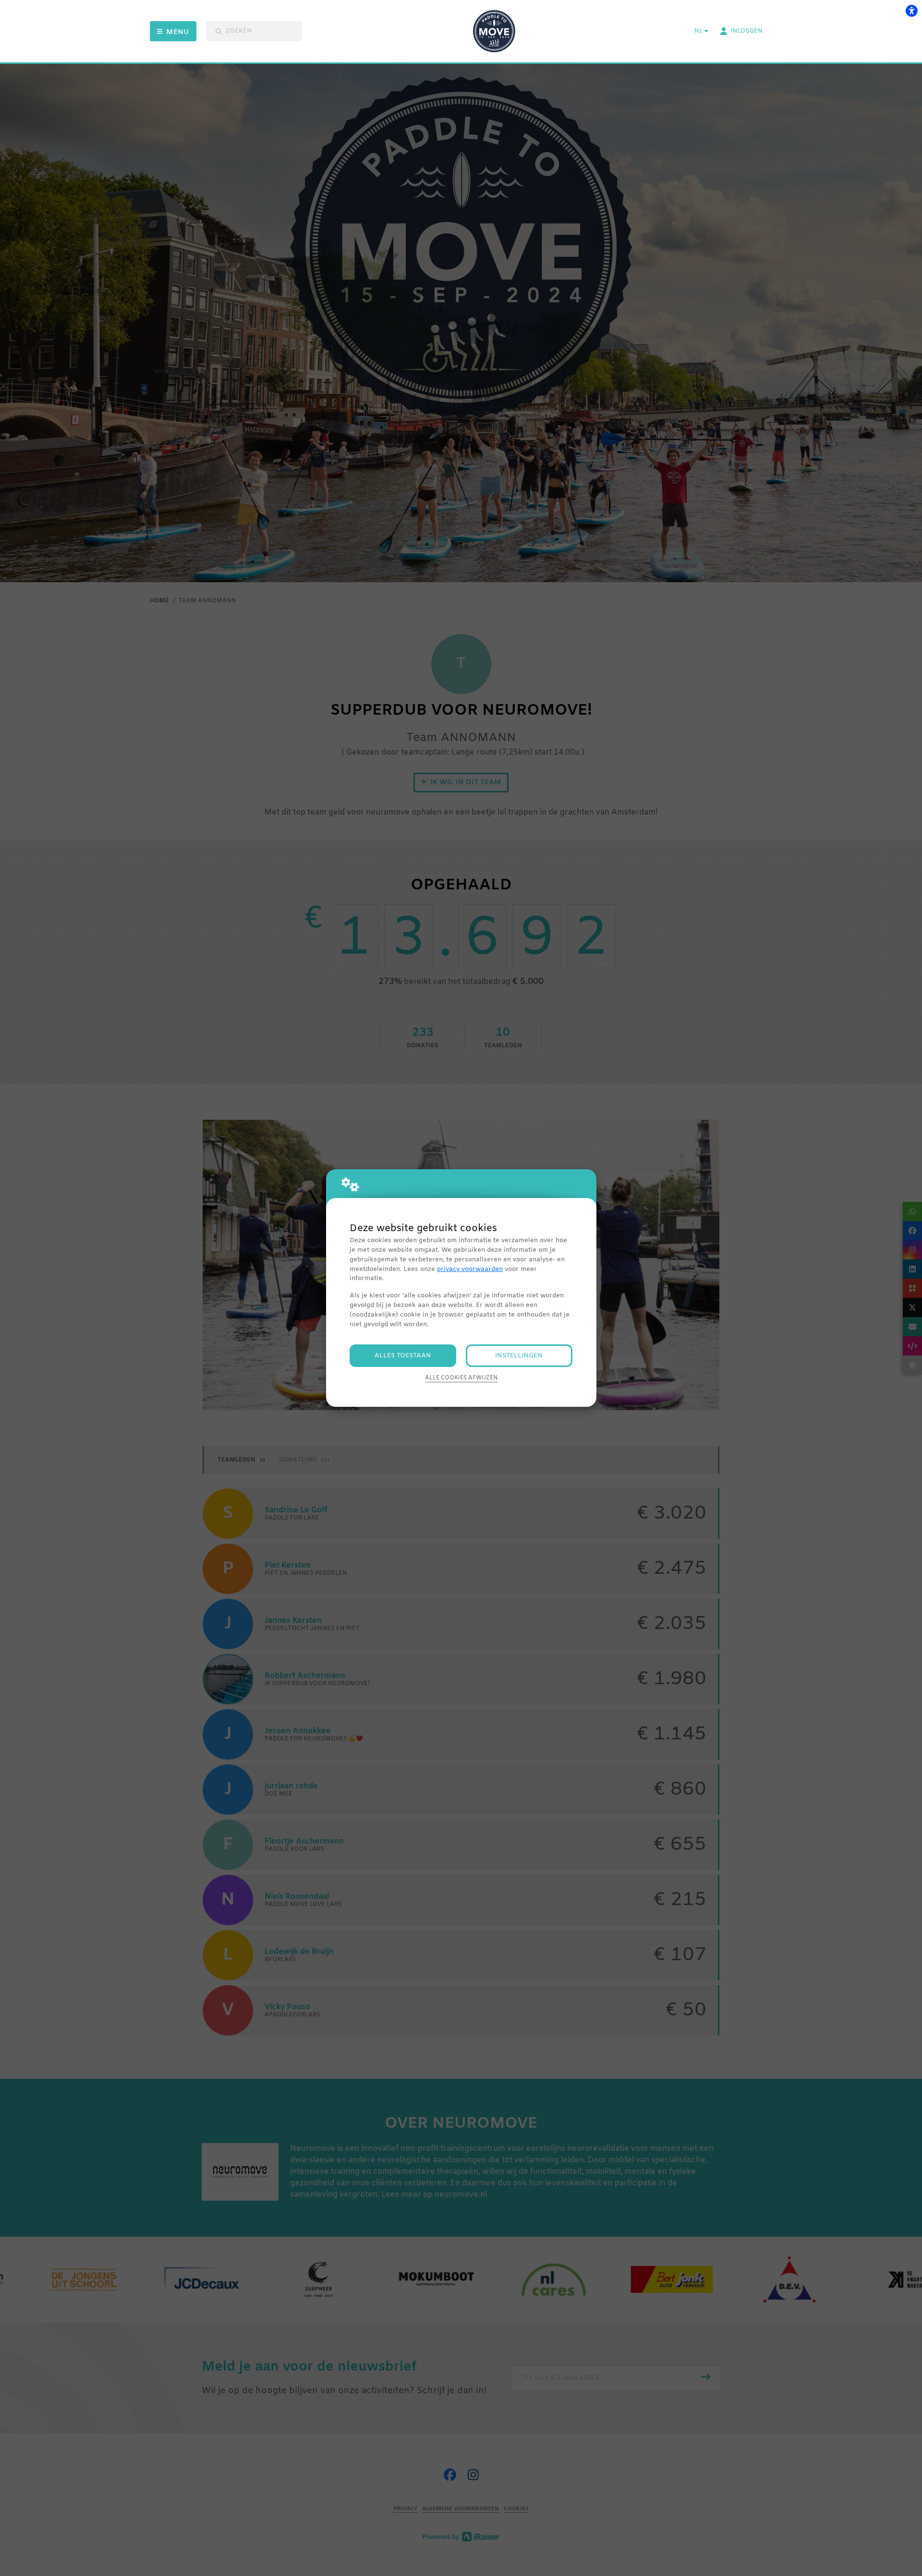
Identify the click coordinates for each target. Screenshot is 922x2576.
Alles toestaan (403, 1356)
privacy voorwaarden (470, 1269)
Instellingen (519, 1356)
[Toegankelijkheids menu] (911, 11)
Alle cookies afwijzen (461, 1378)
